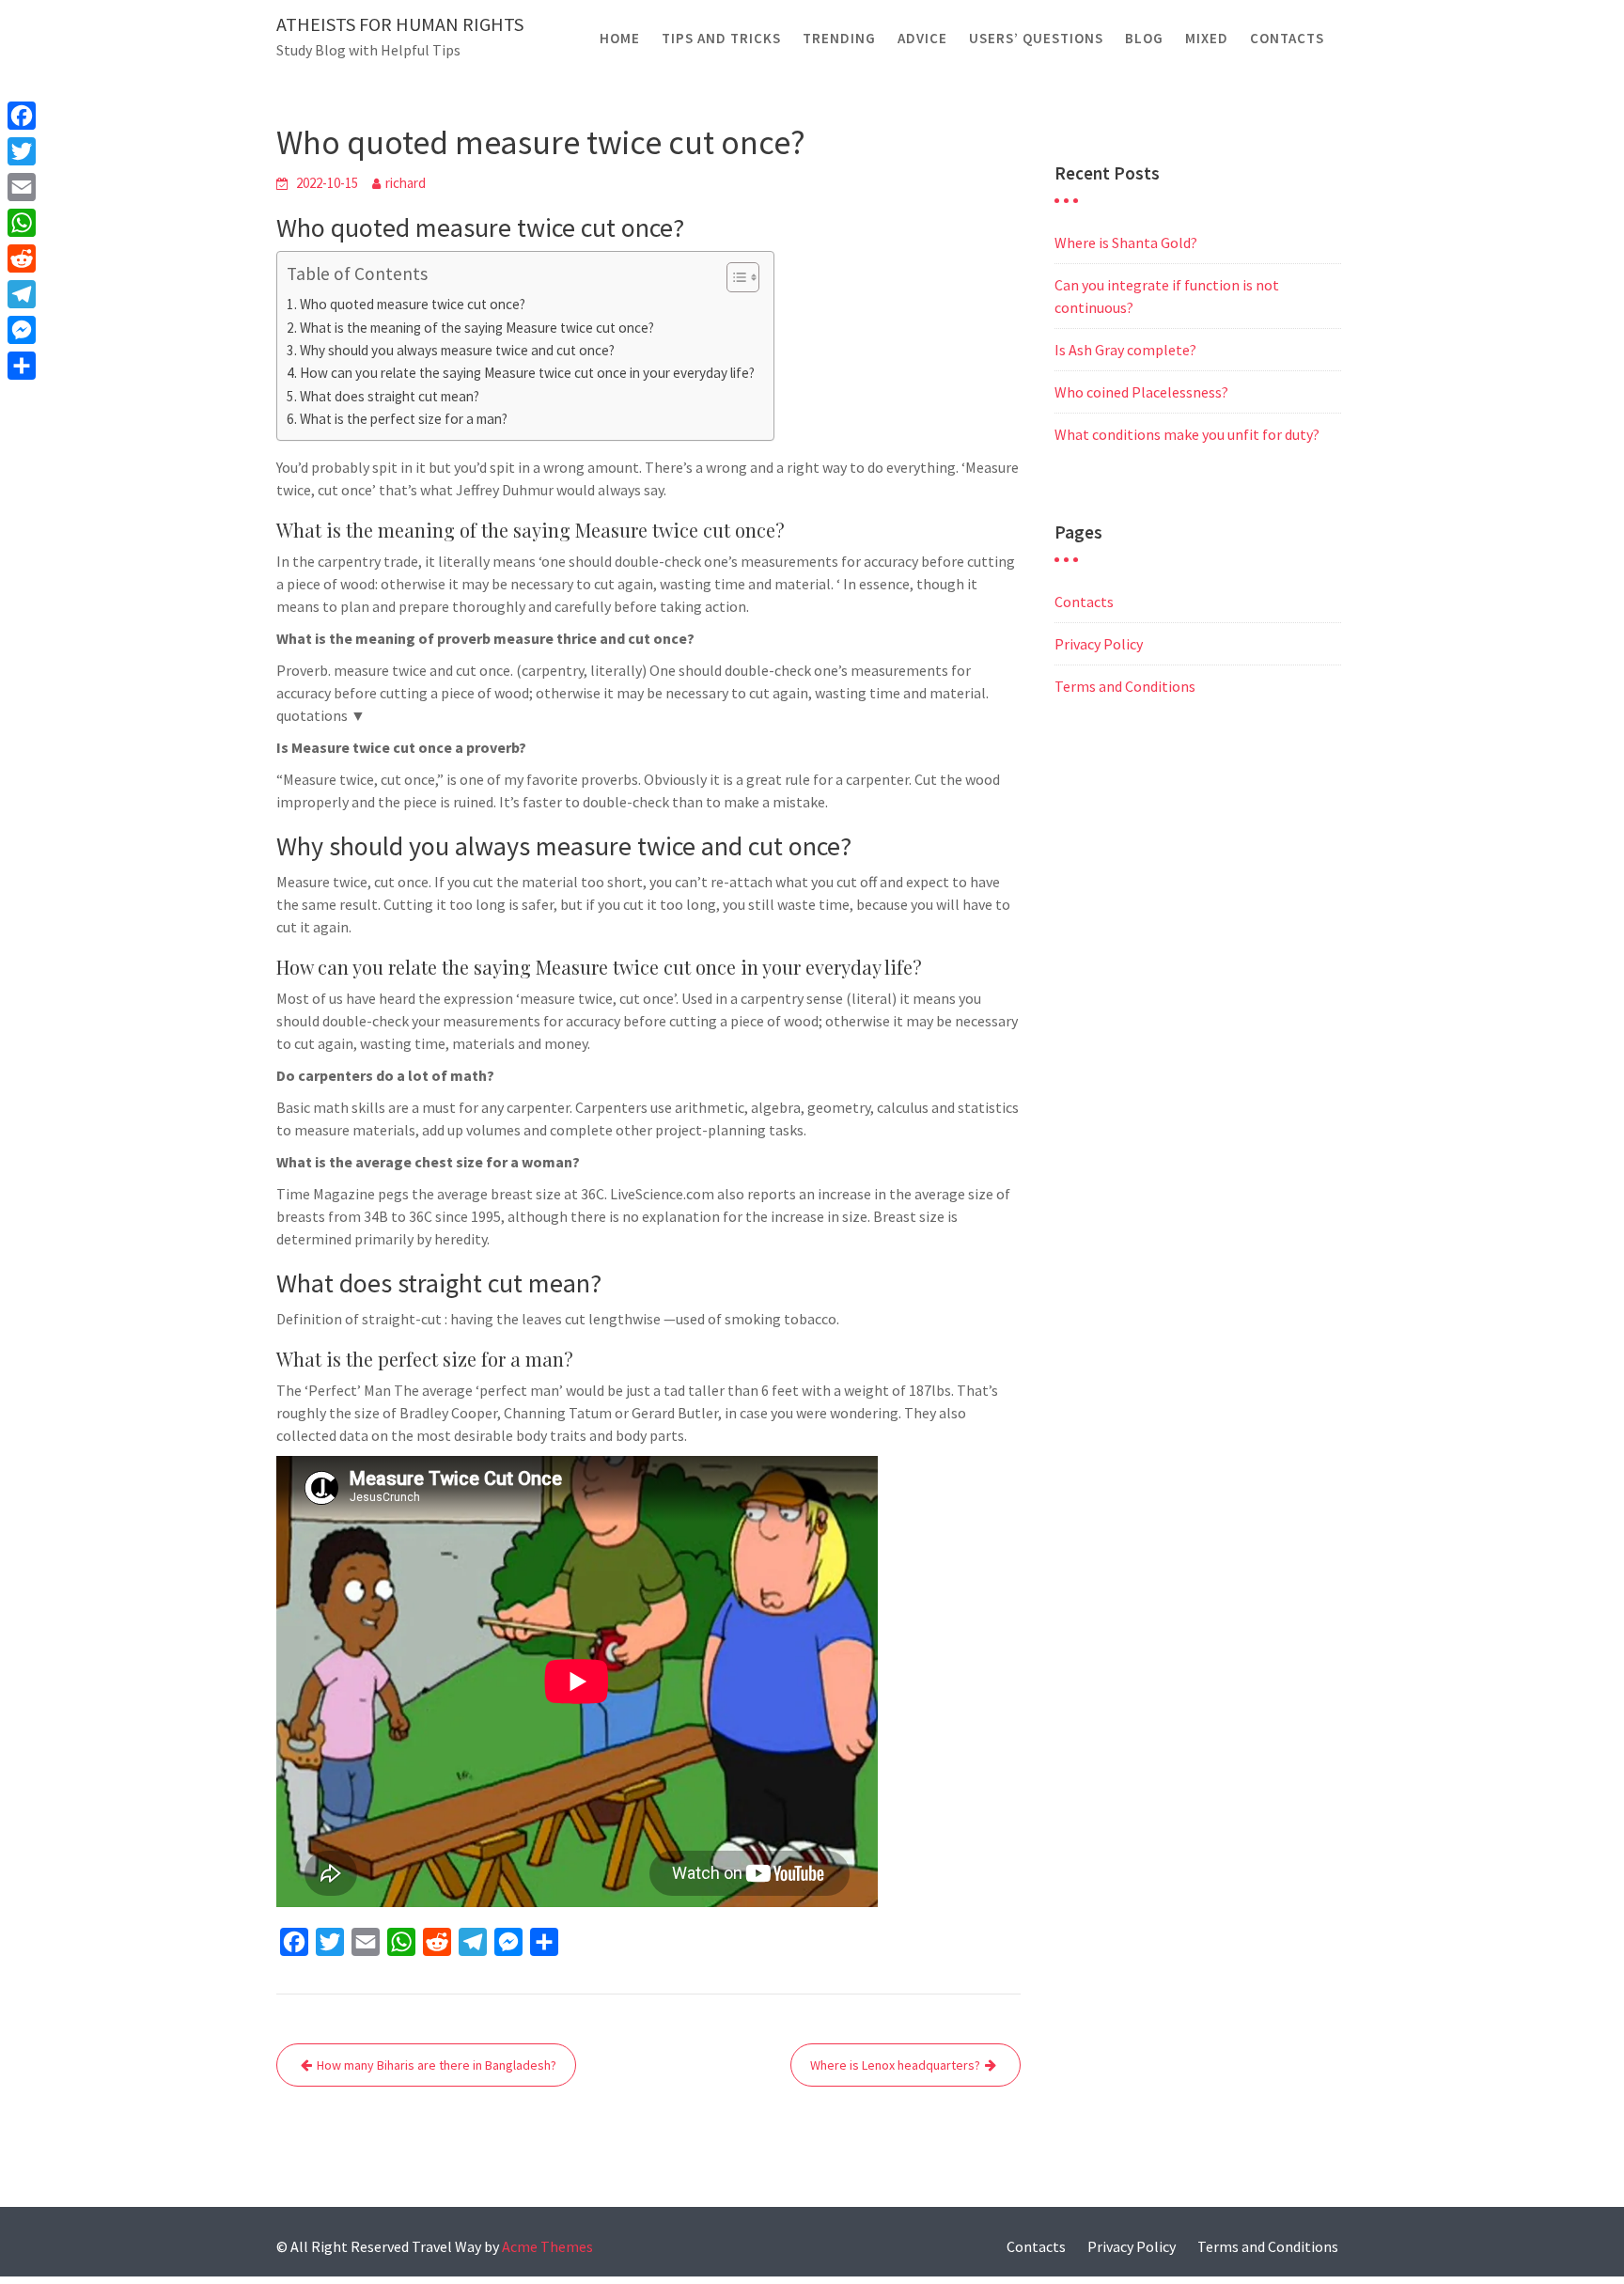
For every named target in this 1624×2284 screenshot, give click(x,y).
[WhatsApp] (22, 223)
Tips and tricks (721, 38)
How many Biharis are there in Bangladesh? (437, 2065)
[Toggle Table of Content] (734, 277)
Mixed (1207, 38)
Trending (839, 38)
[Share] (22, 366)
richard (406, 183)
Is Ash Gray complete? (1125, 350)
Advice (922, 38)
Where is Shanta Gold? (1126, 242)
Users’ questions (1036, 38)
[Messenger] (22, 330)
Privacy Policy (1099, 644)
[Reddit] (22, 258)
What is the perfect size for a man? (404, 419)
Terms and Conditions (1125, 686)
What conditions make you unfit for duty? (1187, 434)
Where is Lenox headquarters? (895, 2065)
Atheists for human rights (400, 24)
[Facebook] (22, 116)
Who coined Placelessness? (1141, 392)
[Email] (22, 187)
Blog (1144, 38)
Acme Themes (547, 2246)
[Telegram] (22, 294)
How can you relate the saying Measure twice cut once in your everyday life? (527, 373)
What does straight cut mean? (390, 396)
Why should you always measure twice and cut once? (457, 350)
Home (620, 38)
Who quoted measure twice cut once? (413, 304)
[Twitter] (22, 151)
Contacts (1287, 38)
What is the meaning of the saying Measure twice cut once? (477, 328)
